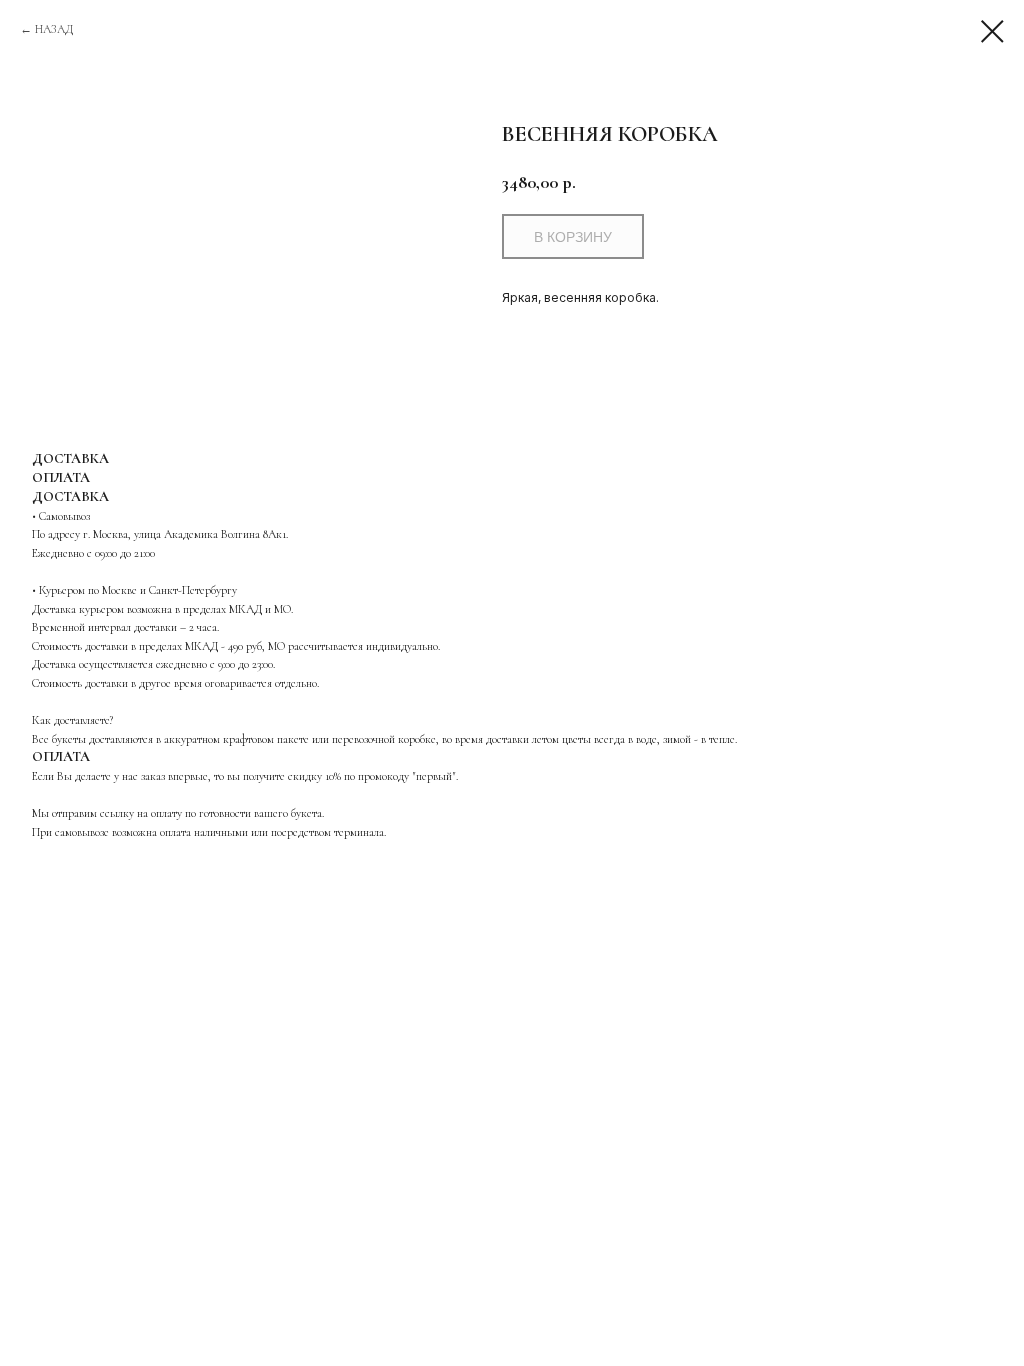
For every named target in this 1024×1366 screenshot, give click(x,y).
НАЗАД (54, 29)
